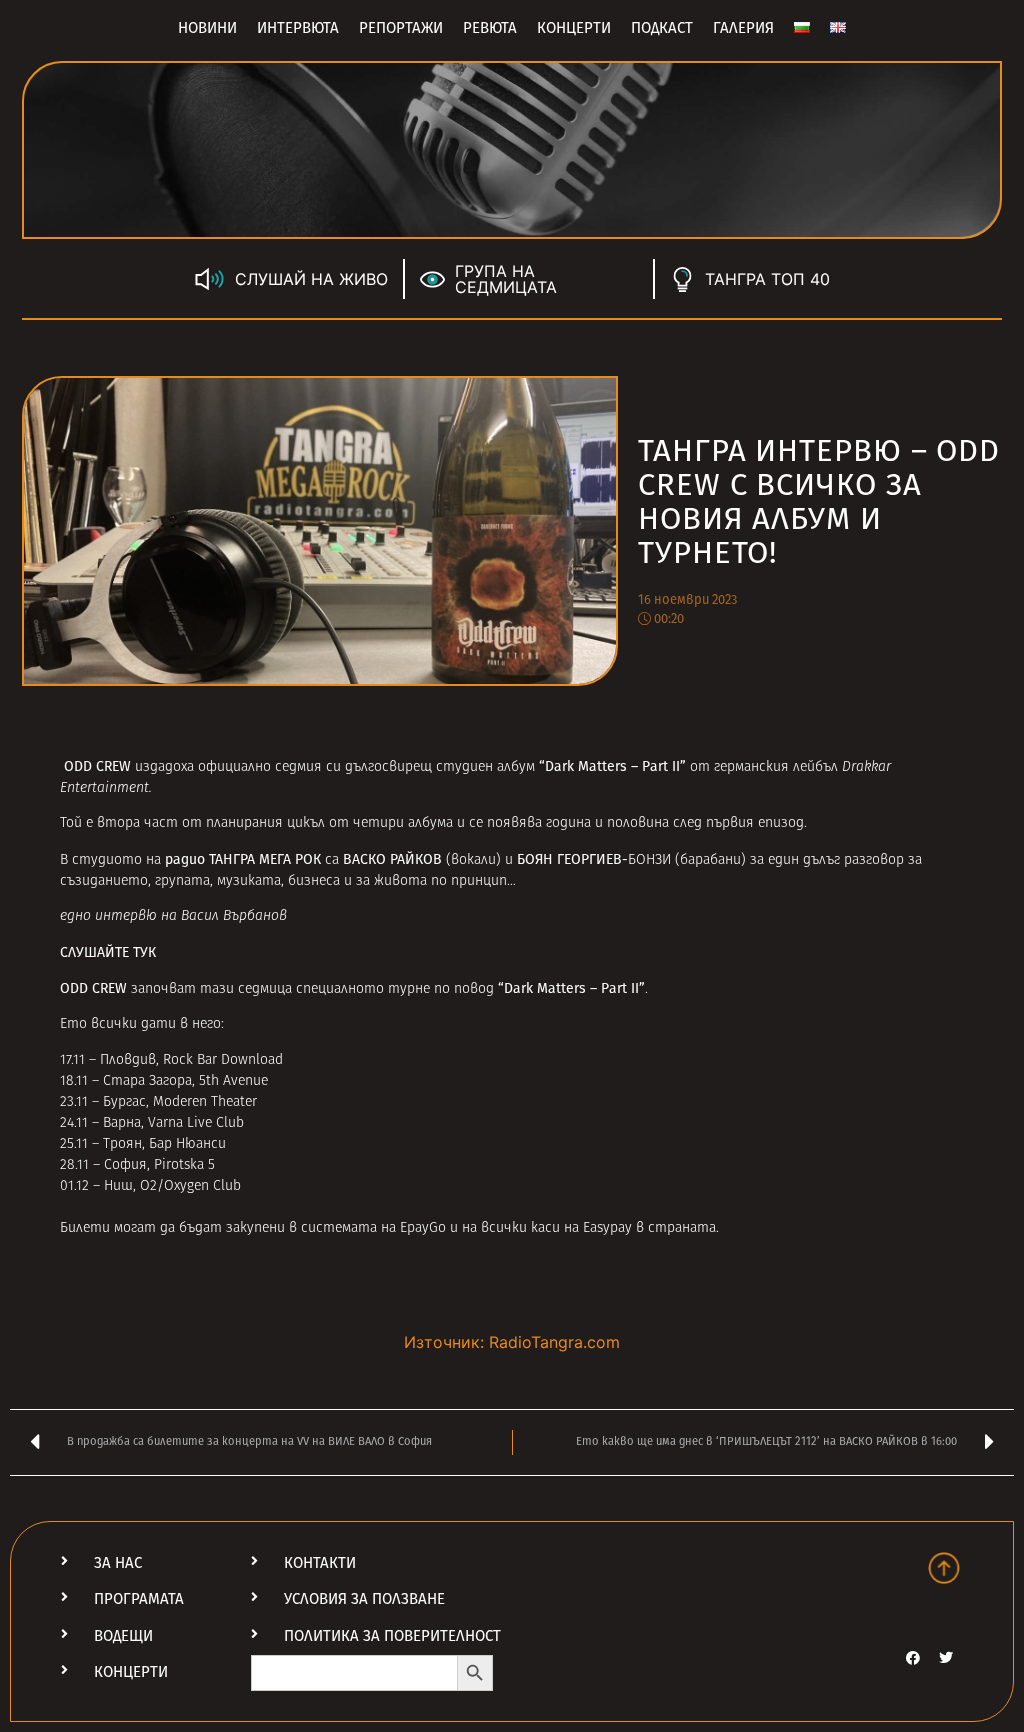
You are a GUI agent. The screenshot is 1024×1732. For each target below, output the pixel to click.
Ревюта (490, 28)
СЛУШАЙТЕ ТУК (108, 952)
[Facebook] (913, 1658)
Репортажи (401, 28)
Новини (207, 28)
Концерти (574, 28)
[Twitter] (946, 1658)
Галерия (743, 28)
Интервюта (298, 28)
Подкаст (662, 28)
